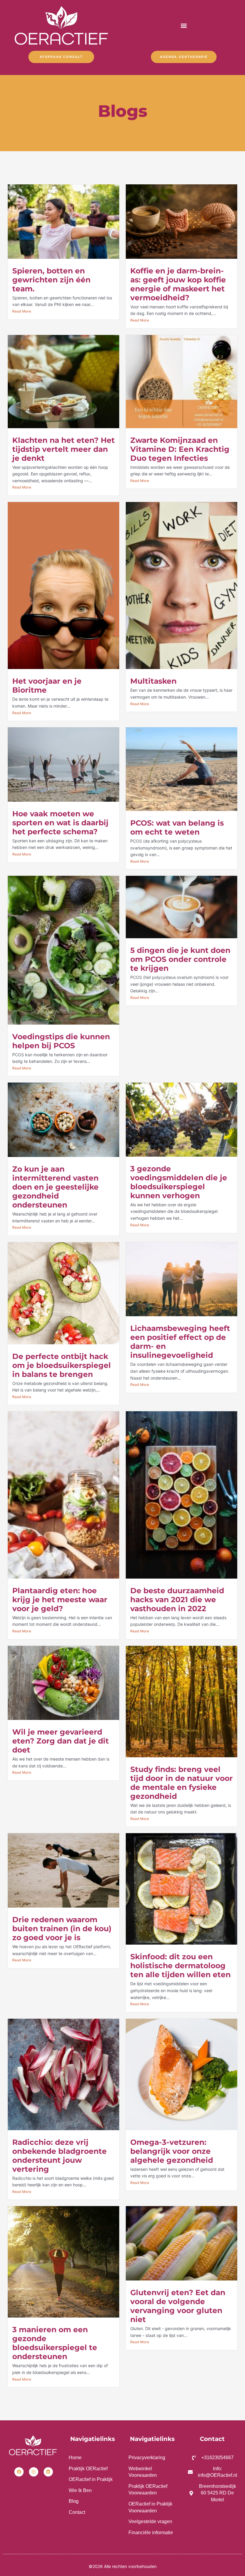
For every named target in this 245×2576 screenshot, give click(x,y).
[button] (184, 26)
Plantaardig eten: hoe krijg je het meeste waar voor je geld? (60, 1600)
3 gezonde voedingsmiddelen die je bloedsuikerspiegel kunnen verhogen (179, 1182)
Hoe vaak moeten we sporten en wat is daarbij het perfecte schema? (60, 823)
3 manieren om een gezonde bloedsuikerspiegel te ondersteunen (55, 2343)
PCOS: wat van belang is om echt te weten (177, 827)
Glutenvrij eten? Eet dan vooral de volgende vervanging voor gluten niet (178, 2306)
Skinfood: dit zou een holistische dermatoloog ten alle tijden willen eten (180, 1966)
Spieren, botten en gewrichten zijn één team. (51, 280)
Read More (22, 311)
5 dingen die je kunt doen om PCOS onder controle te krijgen (180, 959)
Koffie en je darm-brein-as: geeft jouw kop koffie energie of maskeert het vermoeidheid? (178, 284)
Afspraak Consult (61, 57)
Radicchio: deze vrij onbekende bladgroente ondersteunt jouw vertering (59, 2156)
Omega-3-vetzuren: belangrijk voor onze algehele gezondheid (172, 2151)
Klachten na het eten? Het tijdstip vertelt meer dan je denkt (63, 449)
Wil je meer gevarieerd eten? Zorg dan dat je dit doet (61, 1741)
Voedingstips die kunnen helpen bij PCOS (61, 1041)
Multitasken (153, 681)
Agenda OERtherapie (184, 57)
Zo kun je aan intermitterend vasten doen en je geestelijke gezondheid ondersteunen (55, 1187)
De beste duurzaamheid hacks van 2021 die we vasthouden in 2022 (177, 1600)
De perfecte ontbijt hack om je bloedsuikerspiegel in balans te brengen (62, 1365)
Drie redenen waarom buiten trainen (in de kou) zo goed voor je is (62, 1928)
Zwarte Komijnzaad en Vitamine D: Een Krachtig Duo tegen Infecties (180, 449)
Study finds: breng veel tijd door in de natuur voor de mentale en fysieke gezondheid (182, 1783)
